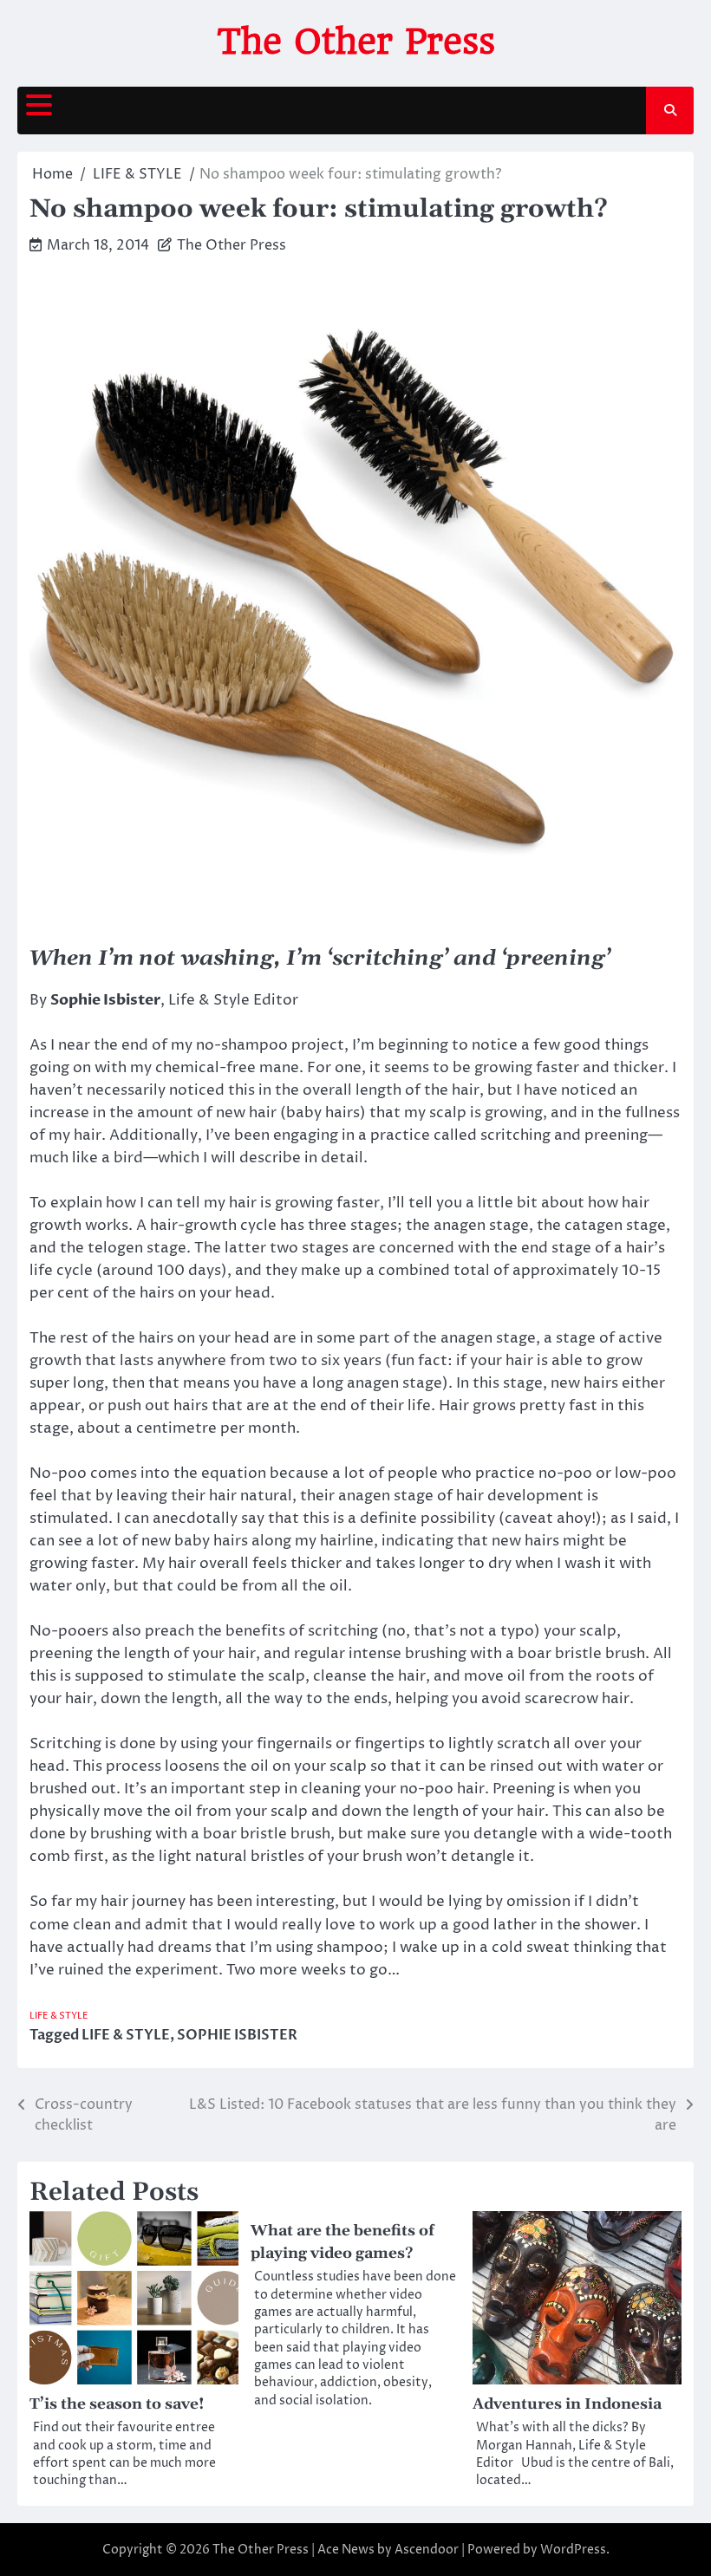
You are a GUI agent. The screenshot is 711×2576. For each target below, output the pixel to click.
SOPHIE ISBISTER (237, 2035)
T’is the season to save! (117, 2404)
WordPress (573, 2550)
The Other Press (356, 42)
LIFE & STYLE (59, 2016)
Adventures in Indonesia (567, 2404)
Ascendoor (427, 2550)
